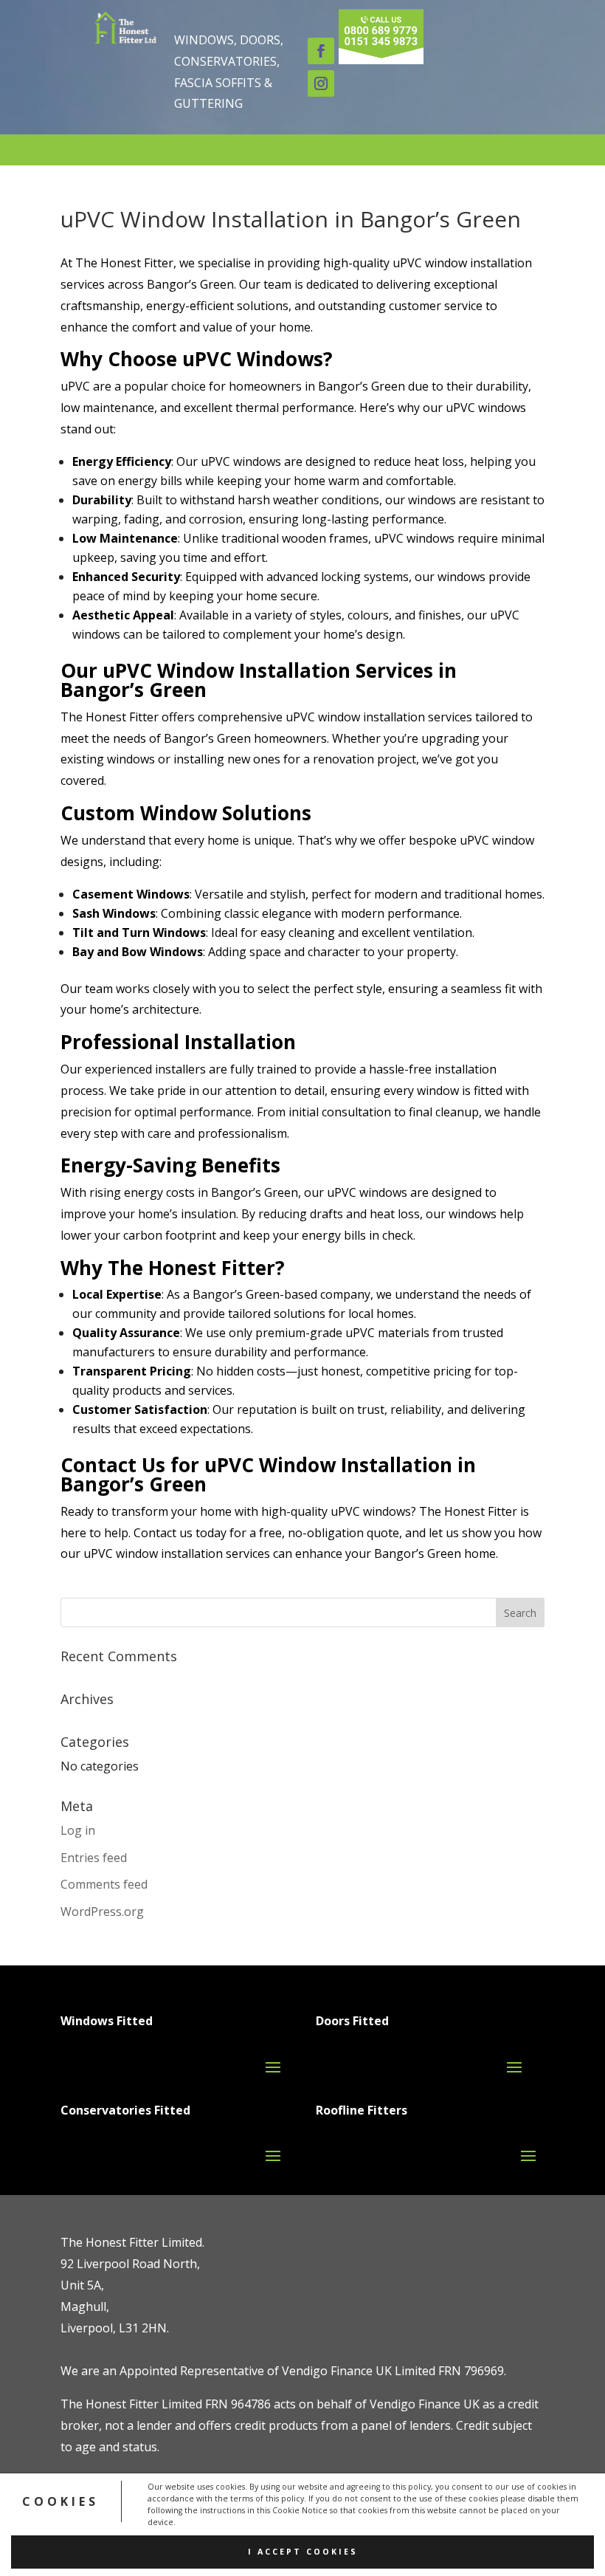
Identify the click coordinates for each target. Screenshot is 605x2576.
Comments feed (104, 1884)
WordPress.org (102, 1912)
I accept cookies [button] (303, 2552)
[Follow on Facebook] (321, 51)
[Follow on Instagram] (321, 83)
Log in (78, 1830)
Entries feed (94, 1858)
